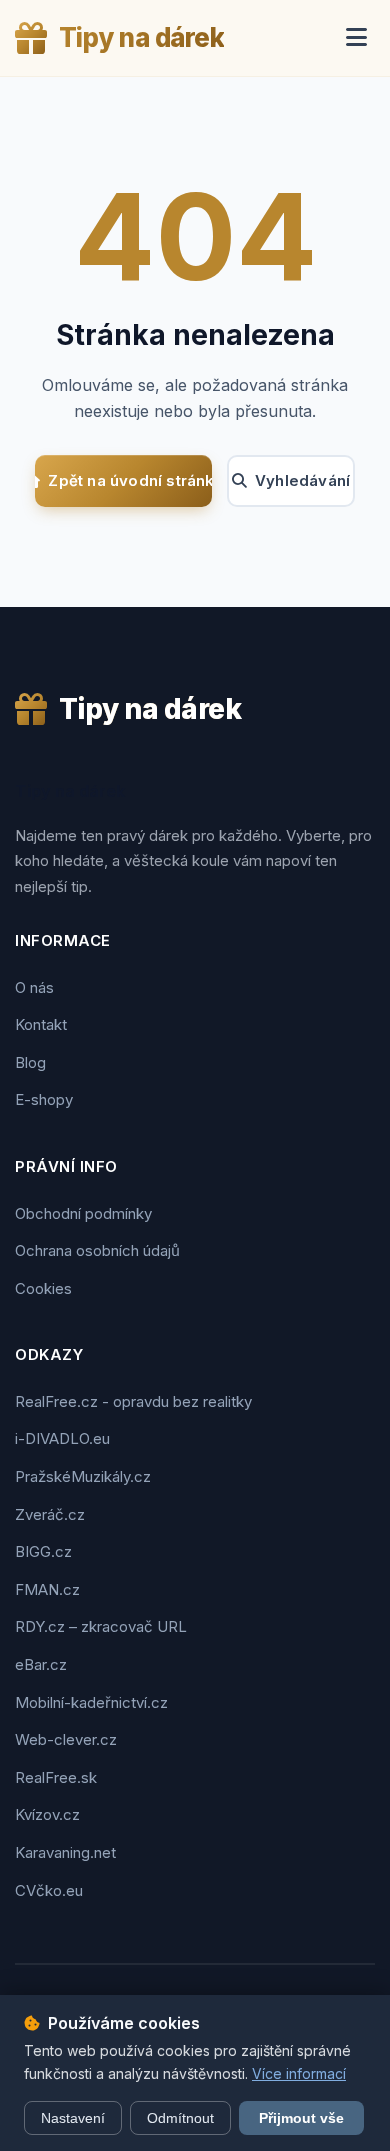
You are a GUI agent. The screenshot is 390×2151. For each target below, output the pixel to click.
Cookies (43, 1288)
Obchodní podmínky (83, 1213)
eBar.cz (41, 1664)
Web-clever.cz (66, 1739)
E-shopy (44, 1099)
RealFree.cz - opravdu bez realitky (133, 1401)
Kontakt (41, 1024)
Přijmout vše (301, 2118)
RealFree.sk (56, 1777)
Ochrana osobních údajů (97, 1250)
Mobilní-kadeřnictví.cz (91, 1702)
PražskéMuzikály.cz (83, 1476)
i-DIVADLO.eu (62, 1438)
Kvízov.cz (47, 1814)
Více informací (299, 2073)
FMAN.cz (47, 1589)
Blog (30, 1062)
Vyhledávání (302, 480)
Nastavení (73, 2118)
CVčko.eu (49, 1890)
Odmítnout (180, 2118)
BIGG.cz (43, 1551)
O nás (34, 987)
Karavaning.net (65, 1852)
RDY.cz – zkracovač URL (101, 1626)
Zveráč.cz (50, 1514)
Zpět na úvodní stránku (130, 480)
